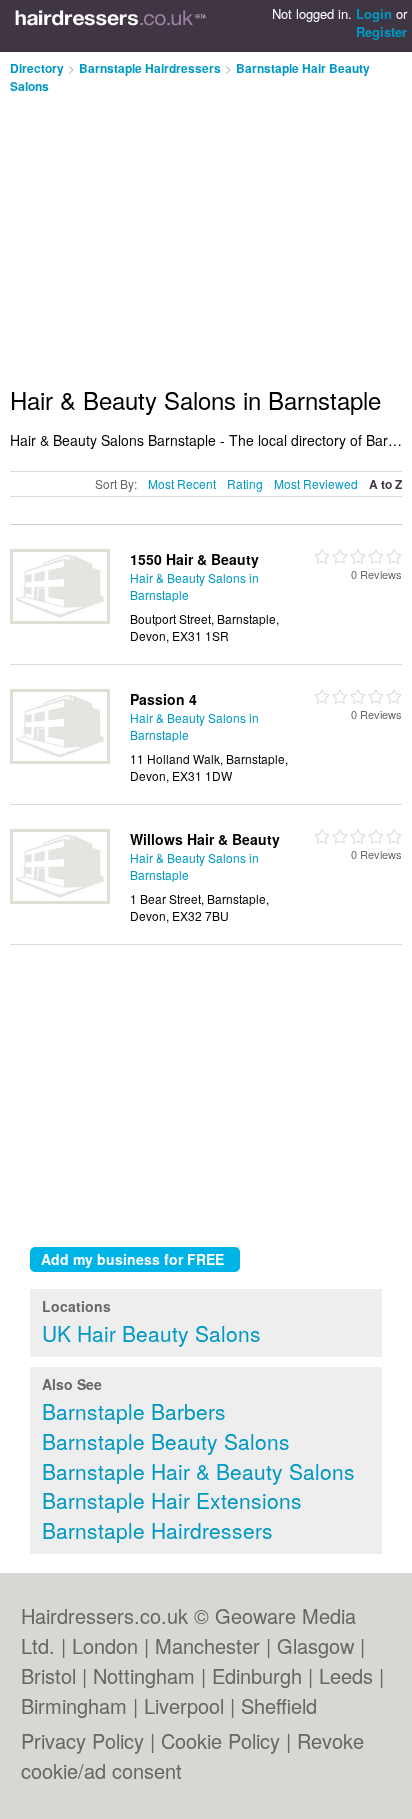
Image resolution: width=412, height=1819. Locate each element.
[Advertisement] (178, 232)
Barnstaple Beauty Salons (166, 1441)
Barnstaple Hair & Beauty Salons (198, 1471)
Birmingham (74, 1705)
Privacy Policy (82, 1740)
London (105, 1645)
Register (381, 31)
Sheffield (279, 1705)
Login (374, 13)
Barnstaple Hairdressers (150, 68)
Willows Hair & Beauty (205, 839)
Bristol (48, 1675)
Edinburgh (257, 1675)
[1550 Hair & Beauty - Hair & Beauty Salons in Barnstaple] (60, 618)
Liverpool (184, 1705)
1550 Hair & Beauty (194, 559)
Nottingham (144, 1675)
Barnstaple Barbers (134, 1411)
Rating (245, 483)
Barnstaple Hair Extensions (172, 1500)
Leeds (346, 1675)
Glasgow (315, 1645)
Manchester (207, 1645)
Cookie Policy (220, 1740)
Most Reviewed (316, 483)
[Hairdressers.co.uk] (110, 26)
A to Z (385, 484)
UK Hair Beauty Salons (151, 1333)
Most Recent (182, 483)
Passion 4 (163, 699)
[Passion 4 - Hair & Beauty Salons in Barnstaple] (60, 758)
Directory (37, 68)
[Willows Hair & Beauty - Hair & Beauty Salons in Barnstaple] (60, 898)
